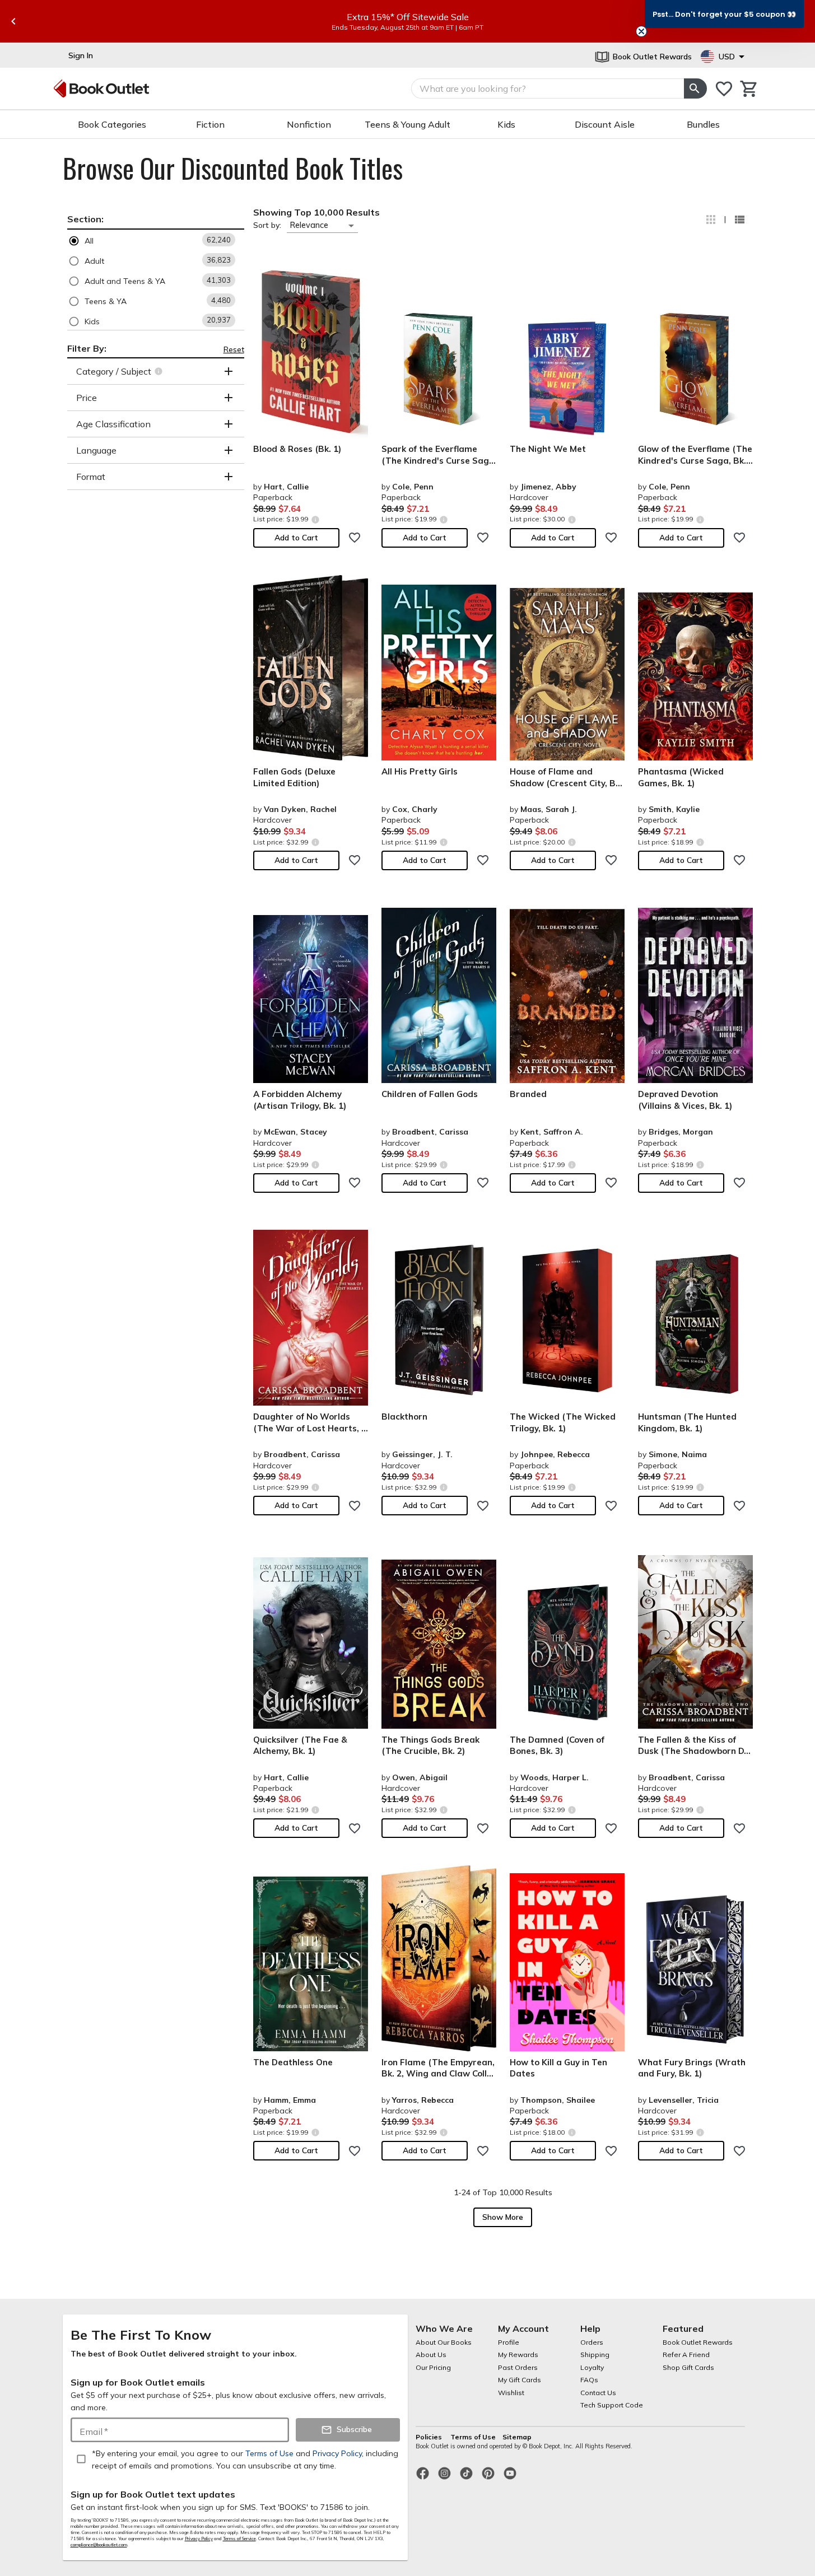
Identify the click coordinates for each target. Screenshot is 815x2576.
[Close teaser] (641, 31)
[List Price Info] (316, 519)
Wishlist (511, 2393)
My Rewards (518, 2355)
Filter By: (87, 348)
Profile (509, 2342)
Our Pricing (433, 2367)
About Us (431, 2355)
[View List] (739, 220)
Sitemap (517, 2437)
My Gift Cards (520, 2380)
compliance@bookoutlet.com (99, 2545)
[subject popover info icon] (160, 371)
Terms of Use (473, 2437)
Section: (85, 219)
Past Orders (518, 2367)
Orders (592, 2342)
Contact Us (598, 2393)
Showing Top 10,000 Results (316, 212)
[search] (695, 88)
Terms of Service (239, 2538)
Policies (430, 2437)
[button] (156, 241)
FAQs (589, 2380)
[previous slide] (13, 21)
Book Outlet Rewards (698, 2342)
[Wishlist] (724, 89)
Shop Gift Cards (688, 2367)
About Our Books (444, 2342)
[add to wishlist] (355, 538)
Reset (234, 349)
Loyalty (592, 2367)
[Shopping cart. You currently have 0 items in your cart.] (749, 89)
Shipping (595, 2355)
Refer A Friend (686, 2355)
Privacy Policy (199, 2538)
